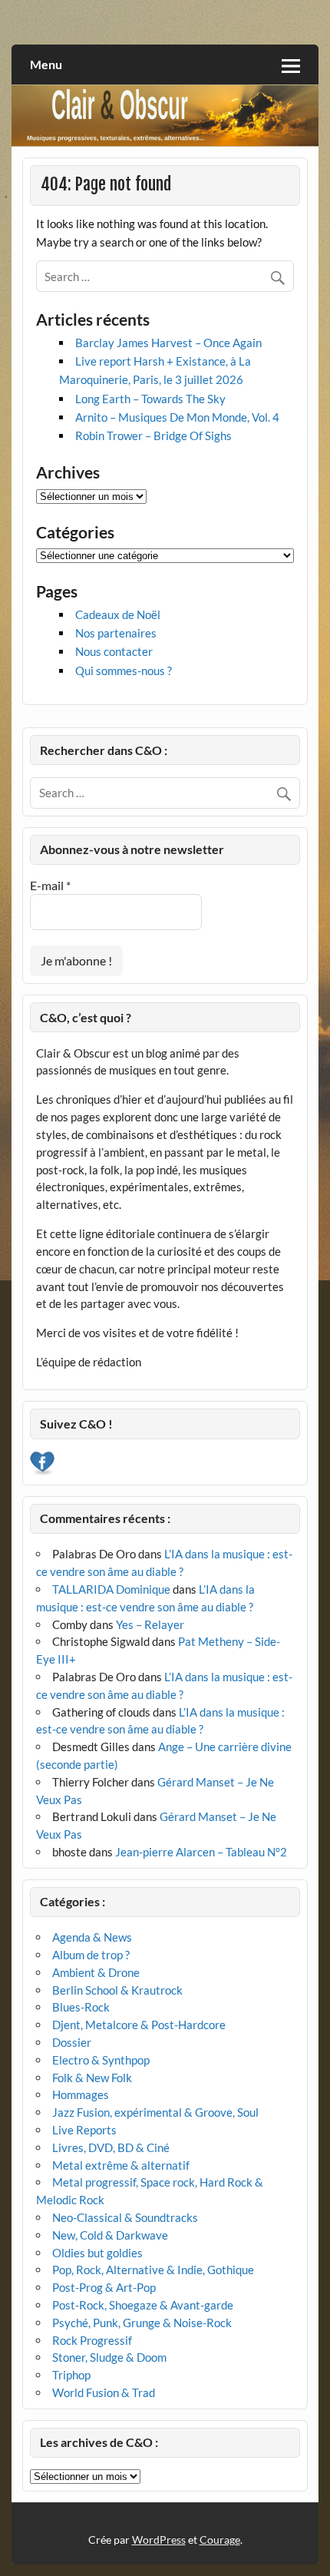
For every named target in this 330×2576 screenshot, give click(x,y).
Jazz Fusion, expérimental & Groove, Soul (155, 2112)
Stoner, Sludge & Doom (109, 2357)
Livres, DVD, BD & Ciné (111, 2147)
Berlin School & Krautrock (117, 1990)
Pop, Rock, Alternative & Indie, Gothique (153, 2270)
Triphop (71, 2375)
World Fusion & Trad (104, 2392)
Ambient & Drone (96, 1972)
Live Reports (84, 2130)
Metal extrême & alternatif (121, 2165)
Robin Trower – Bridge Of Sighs (153, 435)
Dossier (72, 2042)
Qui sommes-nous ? (124, 670)
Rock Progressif (92, 2340)
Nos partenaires (116, 633)
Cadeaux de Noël (118, 614)
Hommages (81, 2094)
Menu (46, 64)
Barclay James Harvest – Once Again (168, 343)
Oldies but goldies (97, 2253)
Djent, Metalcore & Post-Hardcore (139, 2025)
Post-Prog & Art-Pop (104, 2287)
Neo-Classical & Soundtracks (125, 2217)
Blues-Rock (81, 2007)
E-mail (50, 885)
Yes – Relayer (150, 1624)
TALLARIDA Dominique (111, 1589)
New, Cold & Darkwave (110, 2235)
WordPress (159, 2540)
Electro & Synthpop (101, 2060)
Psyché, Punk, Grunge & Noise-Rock (142, 2323)
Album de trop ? (91, 1955)
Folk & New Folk (92, 2078)
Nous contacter (114, 651)
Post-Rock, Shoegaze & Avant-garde (143, 2305)
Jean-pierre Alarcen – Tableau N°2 (201, 1852)
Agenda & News (92, 1937)
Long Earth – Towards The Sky (150, 399)
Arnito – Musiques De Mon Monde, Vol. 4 (177, 417)
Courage (220, 2540)
